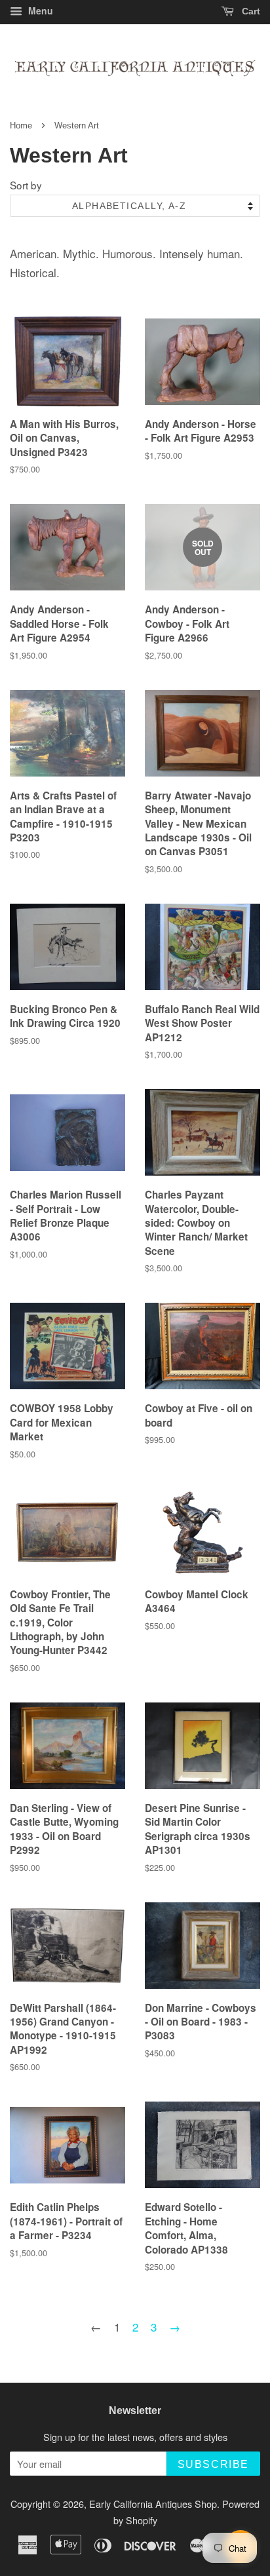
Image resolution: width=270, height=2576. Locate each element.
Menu (39, 10)
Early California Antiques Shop (153, 2504)
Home (21, 125)
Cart (250, 11)
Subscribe (213, 2464)
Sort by (26, 185)
